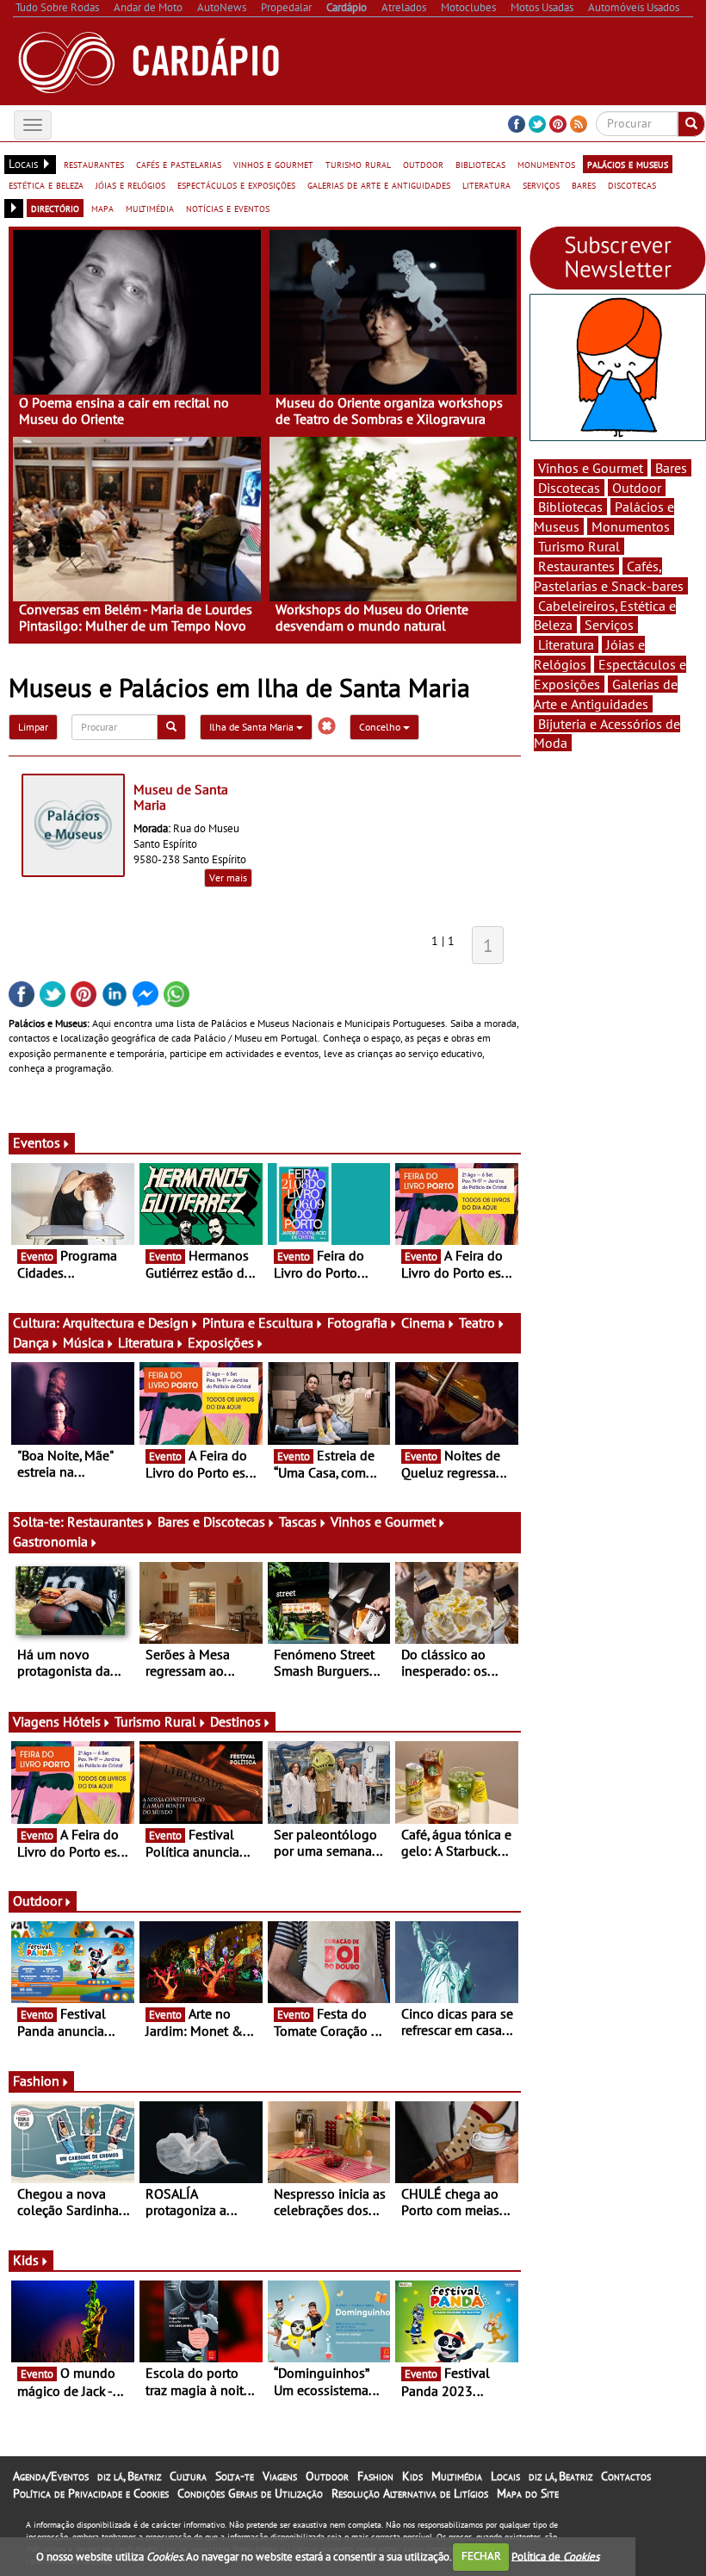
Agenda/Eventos (51, 2476)
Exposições (221, 1342)
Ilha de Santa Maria (253, 727)
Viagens (280, 2476)
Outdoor (37, 1901)
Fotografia (357, 1322)
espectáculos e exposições (236, 184)
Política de (555, 2556)
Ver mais (228, 877)
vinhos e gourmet (273, 164)
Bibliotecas (570, 507)
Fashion (36, 2081)
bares (584, 184)
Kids (26, 2260)
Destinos (235, 1721)
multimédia (150, 208)
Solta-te (235, 2476)
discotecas (632, 184)
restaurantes (94, 164)
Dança (31, 1342)
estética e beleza (46, 184)
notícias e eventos (228, 208)
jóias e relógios (130, 184)
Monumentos (631, 526)
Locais (505, 2476)
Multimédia (457, 2476)
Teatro (477, 1322)
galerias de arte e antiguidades (379, 184)
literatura (486, 184)
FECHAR (481, 2556)
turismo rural (358, 164)
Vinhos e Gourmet (383, 1521)
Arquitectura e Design (126, 1322)
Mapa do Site (528, 2493)
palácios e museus (628, 164)
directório (55, 208)
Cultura (188, 2476)
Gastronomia (50, 1541)
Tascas (298, 1521)
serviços (541, 184)
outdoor (423, 164)
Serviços (609, 625)
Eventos (37, 1142)
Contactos (626, 2476)
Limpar (33, 727)
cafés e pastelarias (179, 164)
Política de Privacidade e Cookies (91, 2493)
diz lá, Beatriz (129, 2476)
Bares (671, 468)
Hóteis (82, 1721)
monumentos (546, 164)
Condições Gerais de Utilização (250, 2493)
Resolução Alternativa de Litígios (410, 2493)
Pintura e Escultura (258, 1322)
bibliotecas (480, 164)
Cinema (423, 1322)
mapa (102, 208)
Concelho (381, 727)
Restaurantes (105, 1521)
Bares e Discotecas (211, 1521)
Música (84, 1342)
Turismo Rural (155, 1721)
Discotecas (569, 488)
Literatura (146, 1342)
